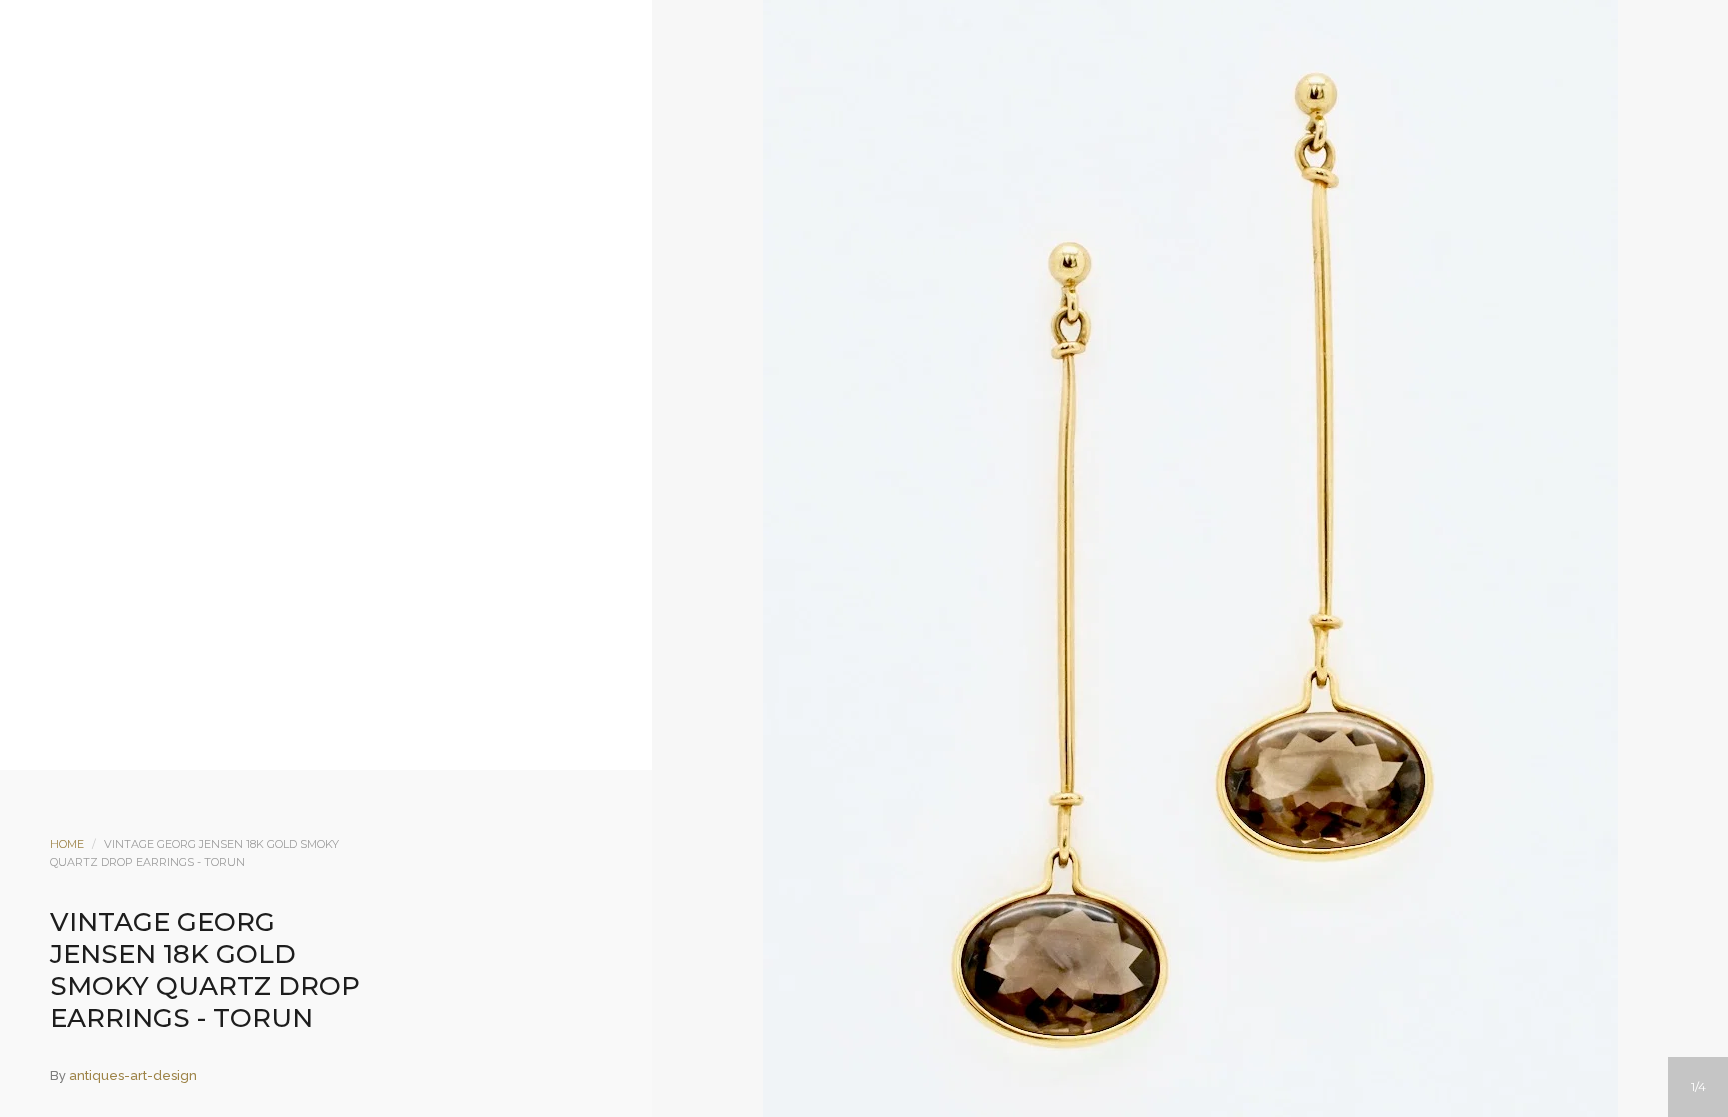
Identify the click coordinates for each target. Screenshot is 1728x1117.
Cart (945, 177)
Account (837, 177)
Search (891, 177)
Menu (783, 177)
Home (67, 844)
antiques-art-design (133, 1075)
